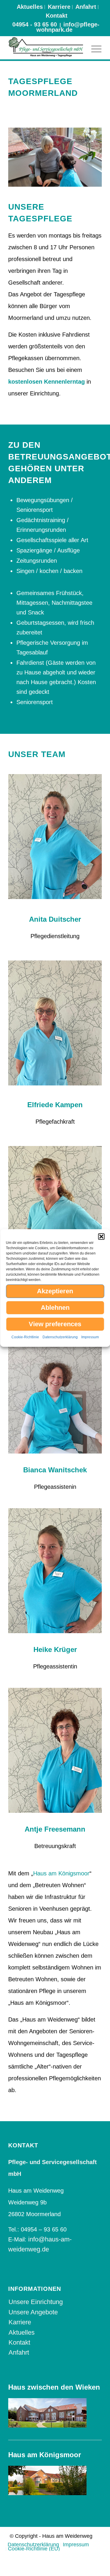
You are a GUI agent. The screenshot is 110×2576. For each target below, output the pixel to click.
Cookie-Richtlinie (25, 1337)
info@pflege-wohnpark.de (68, 27)
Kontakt (57, 16)
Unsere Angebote (33, 2312)
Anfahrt (86, 7)
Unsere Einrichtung (36, 2302)
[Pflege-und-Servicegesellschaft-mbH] (46, 48)
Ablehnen (55, 1308)
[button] (101, 1237)
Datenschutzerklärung (60, 1337)
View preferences (55, 1324)
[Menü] (93, 48)
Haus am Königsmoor (61, 1873)
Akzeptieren (55, 1291)
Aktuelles (30, 7)
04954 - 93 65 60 (35, 24)
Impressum (90, 1337)
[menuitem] (30, 7)
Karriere (59, 7)
